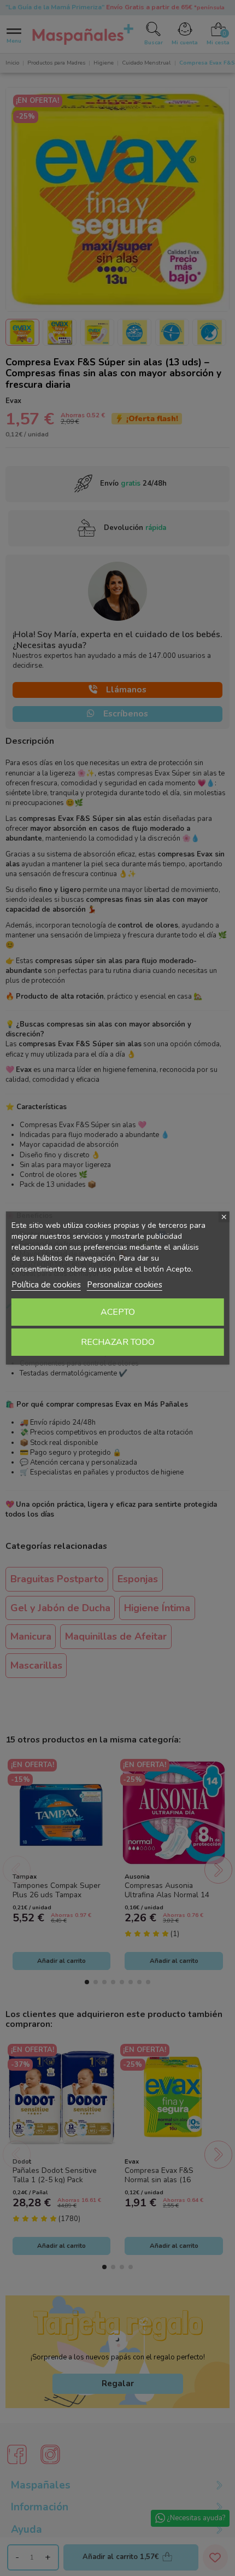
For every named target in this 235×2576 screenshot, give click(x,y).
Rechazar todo (118, 1342)
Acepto (118, 1312)
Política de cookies (46, 1285)
